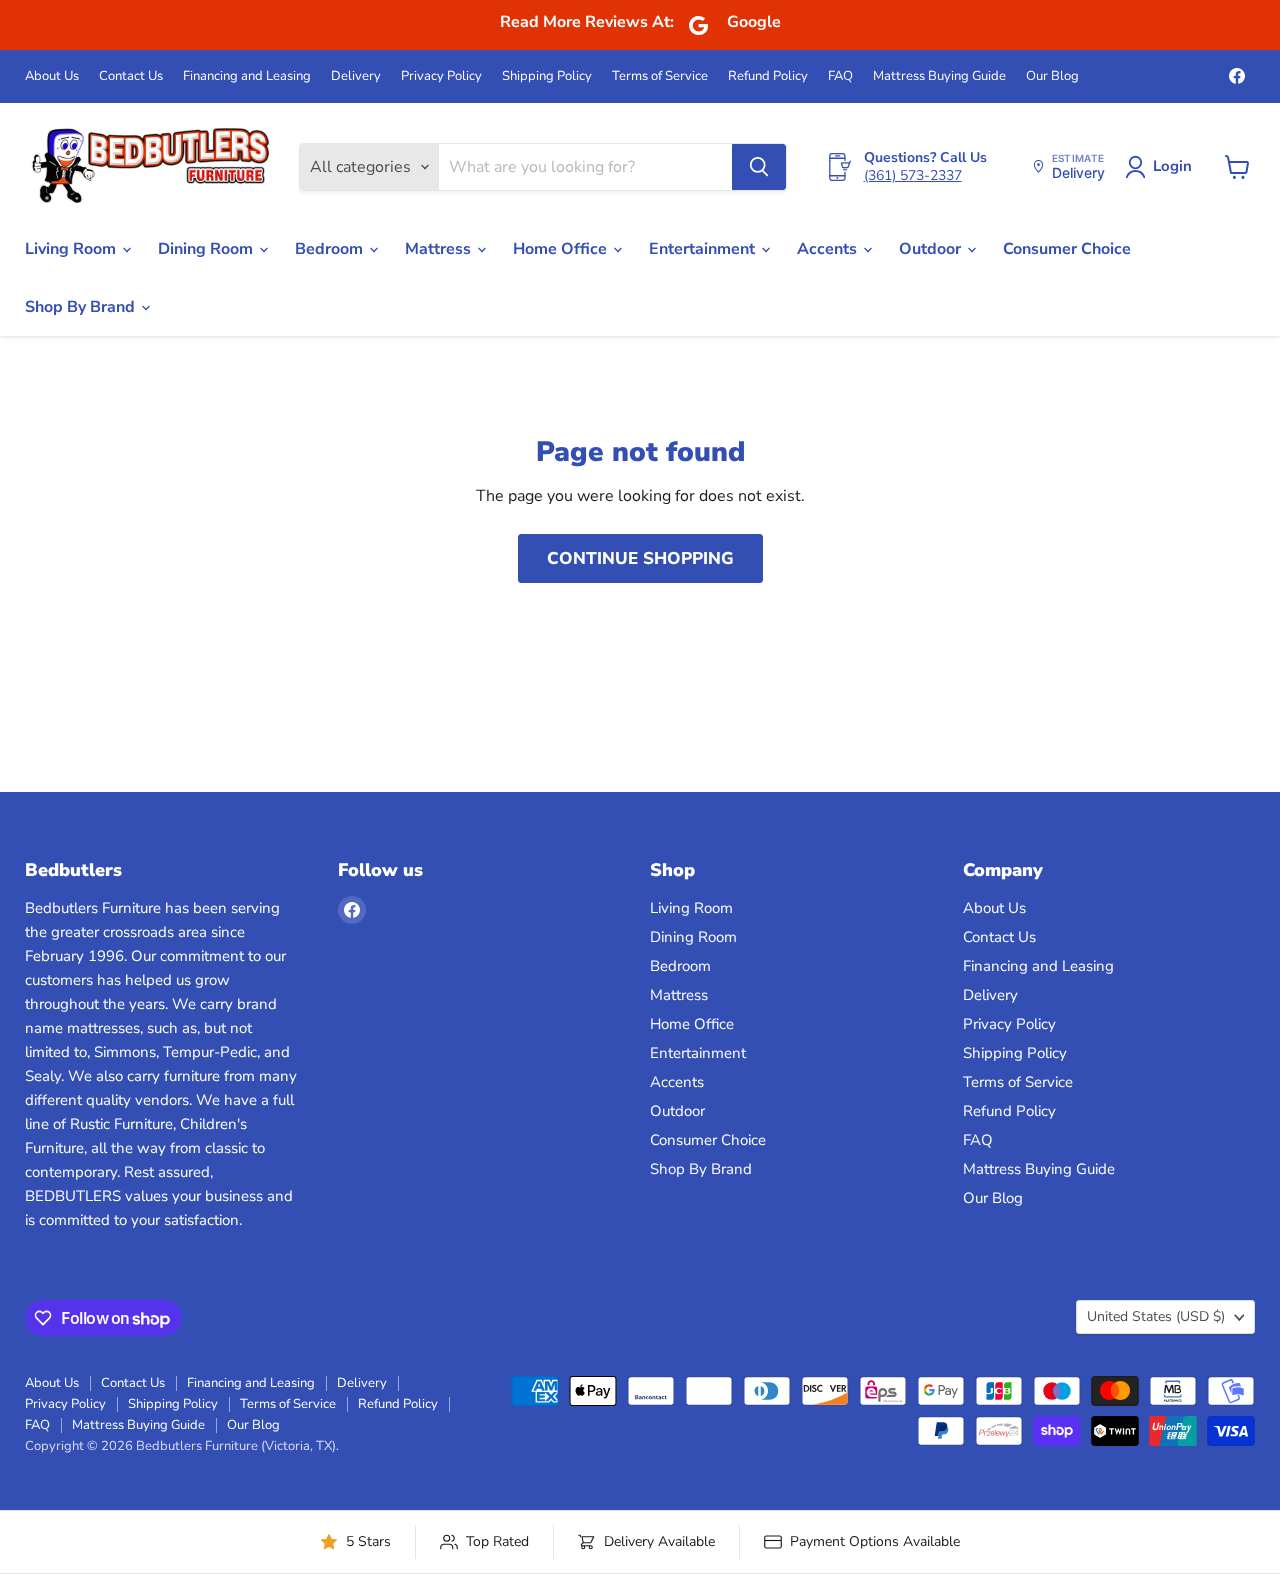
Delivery (356, 76)
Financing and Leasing (247, 76)
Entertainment (704, 249)
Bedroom (331, 249)
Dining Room (207, 249)
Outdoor (932, 249)
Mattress (440, 249)
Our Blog (1052, 76)
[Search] (759, 167)
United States (1156, 1316)
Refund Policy (768, 76)
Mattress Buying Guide (939, 76)
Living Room (72, 249)
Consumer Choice (1067, 249)
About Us (52, 76)
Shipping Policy (547, 76)
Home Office (562, 249)
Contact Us (131, 76)
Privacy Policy (441, 76)
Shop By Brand (82, 307)
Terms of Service (660, 76)
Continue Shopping (640, 558)
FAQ (840, 76)
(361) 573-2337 (913, 175)
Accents (829, 249)
